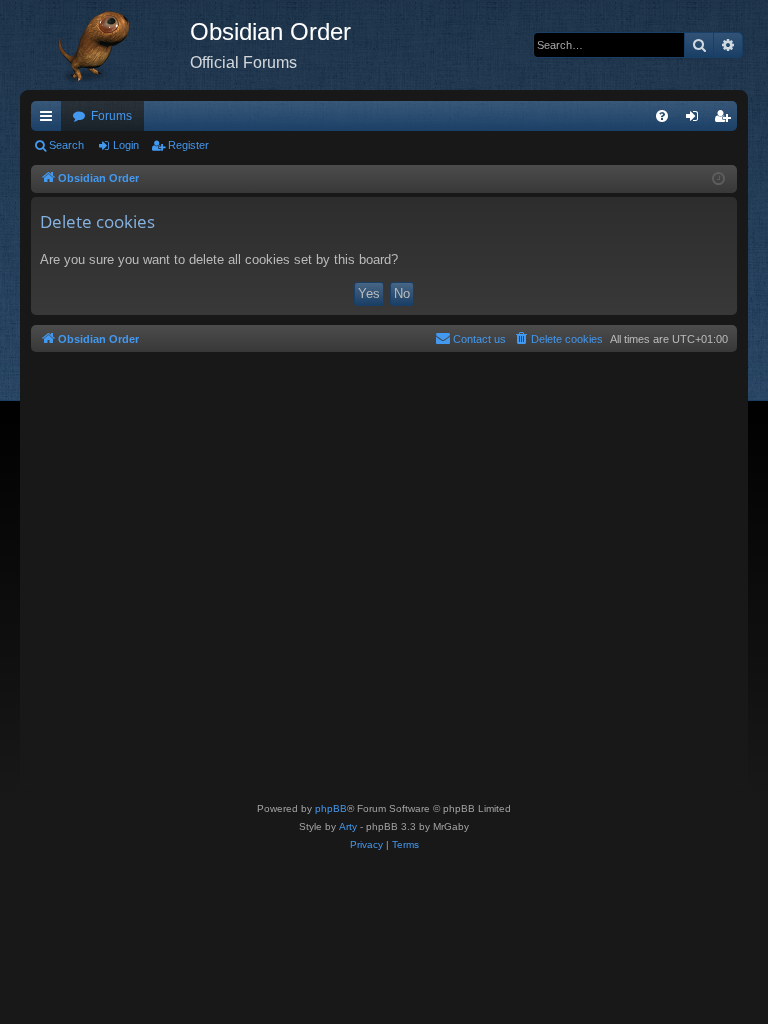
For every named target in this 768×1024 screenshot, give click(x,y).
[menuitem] (662, 116)
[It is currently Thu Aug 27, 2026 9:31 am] (718, 179)
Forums (111, 116)
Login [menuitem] (696, 120)
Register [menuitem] (726, 120)
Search (66, 145)
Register (188, 145)
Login (126, 145)
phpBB (331, 808)
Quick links (50, 120)
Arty (348, 826)
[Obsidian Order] (105, 45)
